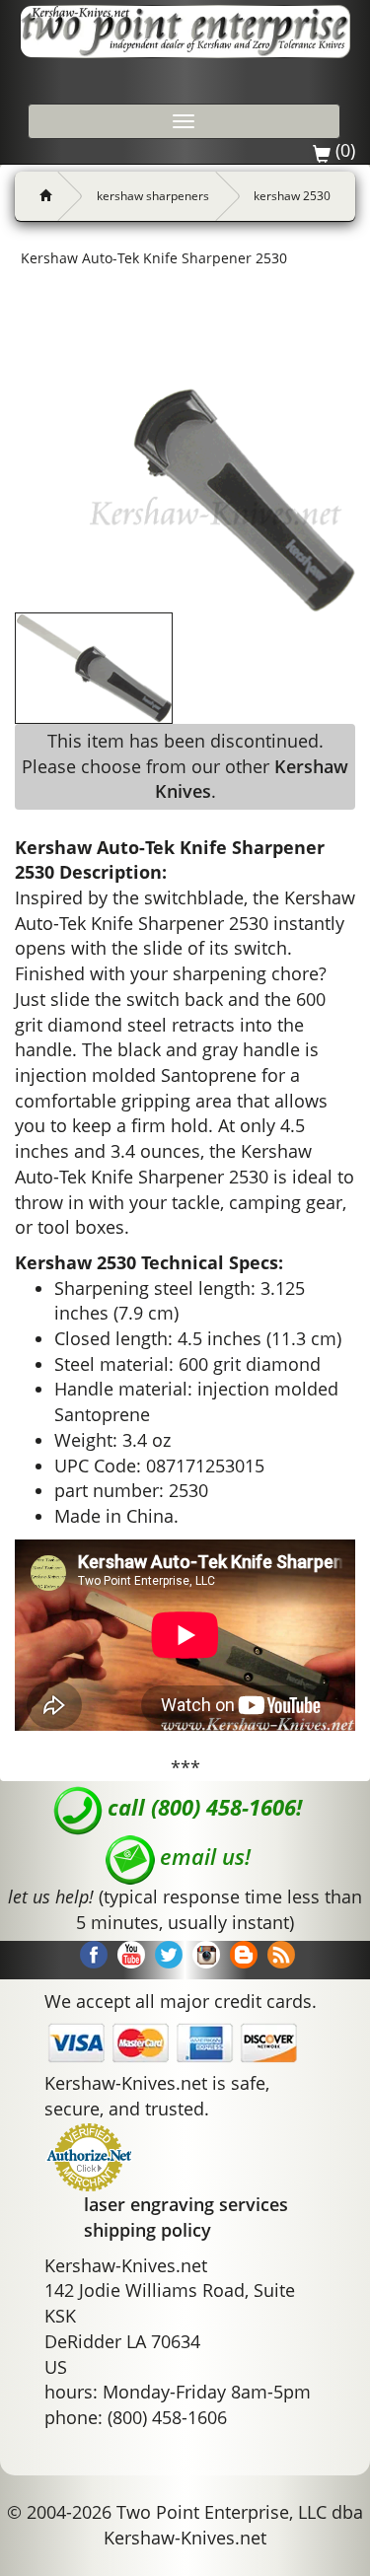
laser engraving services (186, 2204)
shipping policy (148, 2230)
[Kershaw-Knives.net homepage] (38, 196)
